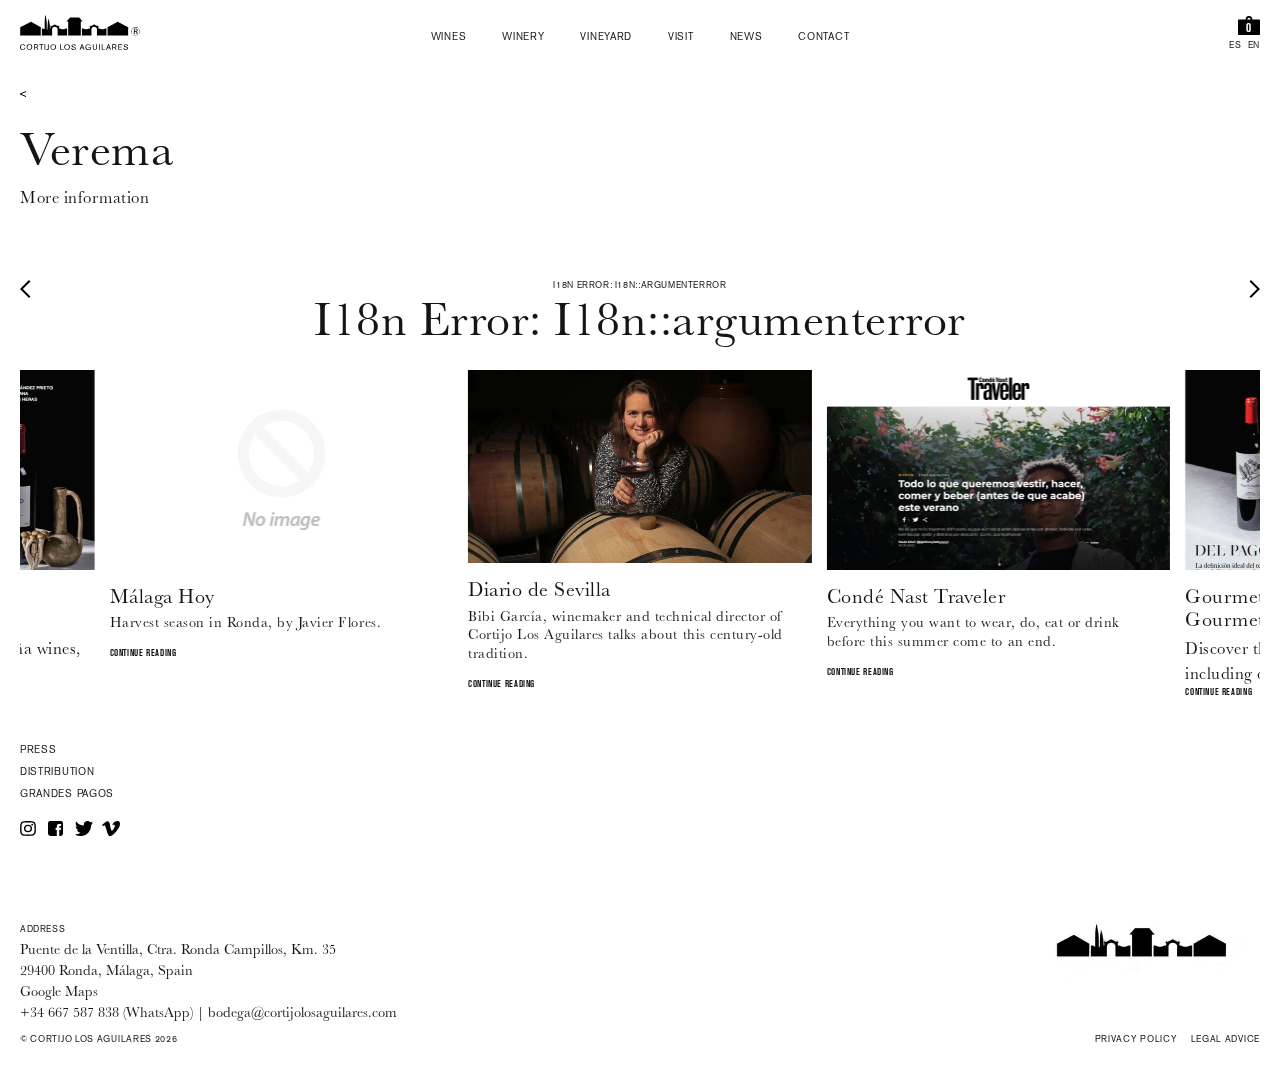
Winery (523, 38)
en (1254, 46)
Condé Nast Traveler (916, 596)
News (746, 38)
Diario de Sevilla (539, 589)
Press (38, 750)
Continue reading (143, 653)
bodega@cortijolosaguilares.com (302, 1013)
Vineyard (606, 38)
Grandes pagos (67, 794)
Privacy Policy (1136, 1039)
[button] (29, 288)
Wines (449, 38)
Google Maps (59, 992)
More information (84, 197)
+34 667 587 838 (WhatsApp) (106, 1013)
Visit (681, 38)
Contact (823, 38)
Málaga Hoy (162, 596)
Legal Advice (1225, 1039)
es (1235, 46)
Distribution (57, 772)
